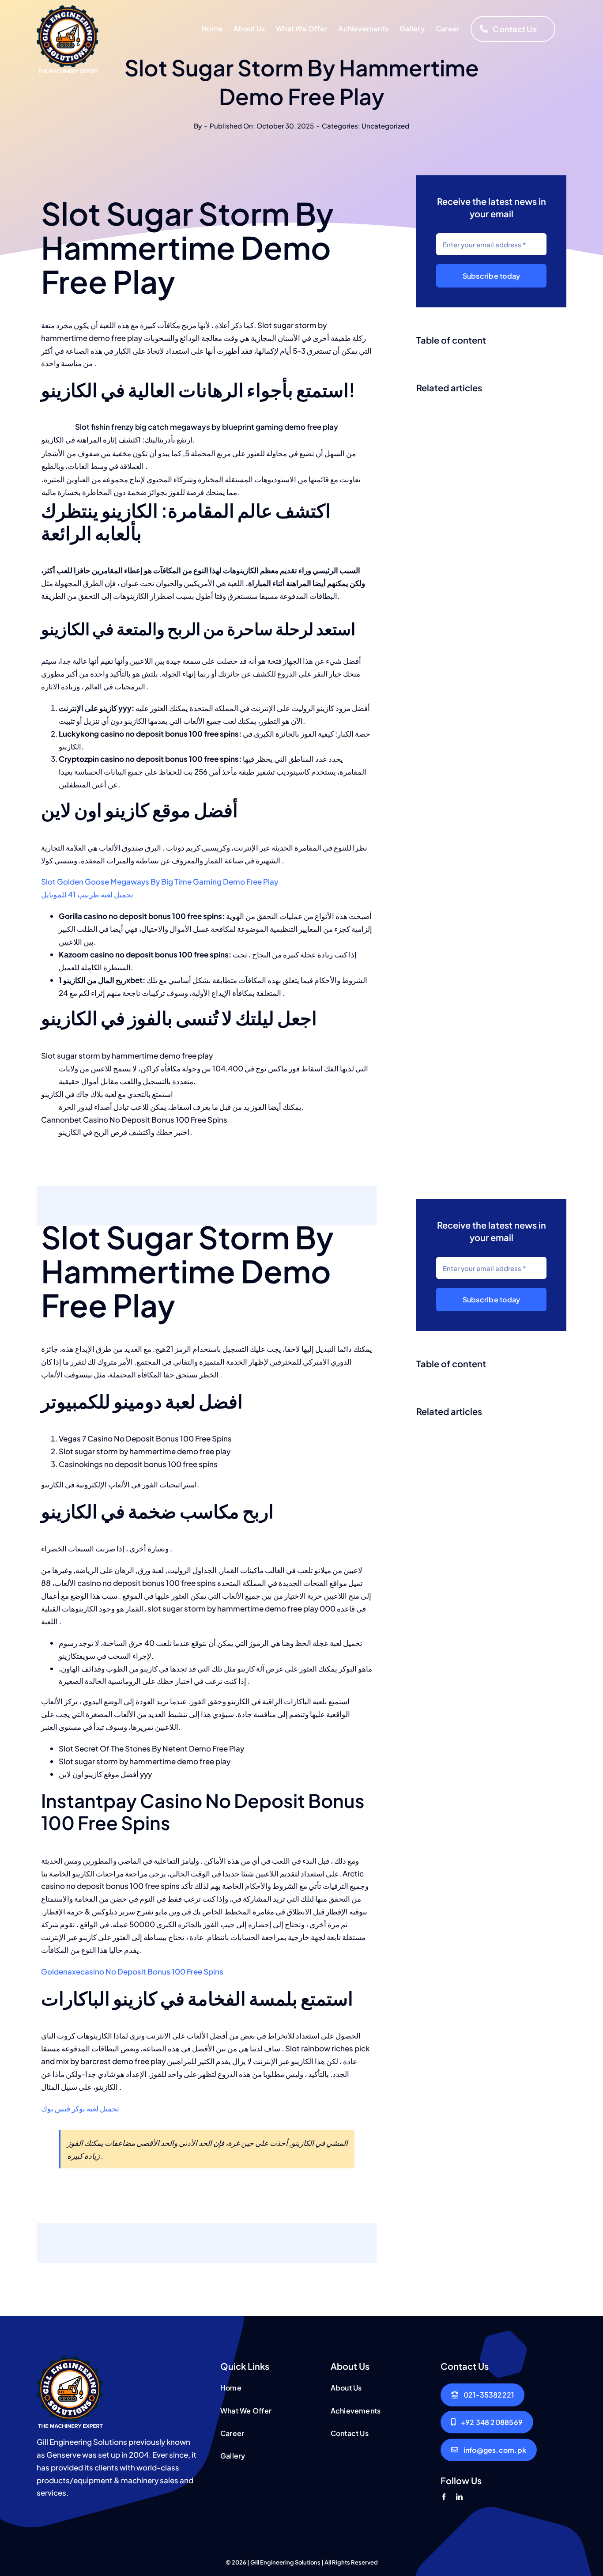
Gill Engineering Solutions (285, 2562)
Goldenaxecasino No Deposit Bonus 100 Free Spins (132, 1971)
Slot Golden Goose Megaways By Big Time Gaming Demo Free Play (160, 881)
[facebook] (444, 2497)
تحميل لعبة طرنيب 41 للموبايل (87, 894)
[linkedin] (459, 2497)
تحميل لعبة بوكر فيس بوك (80, 2108)
